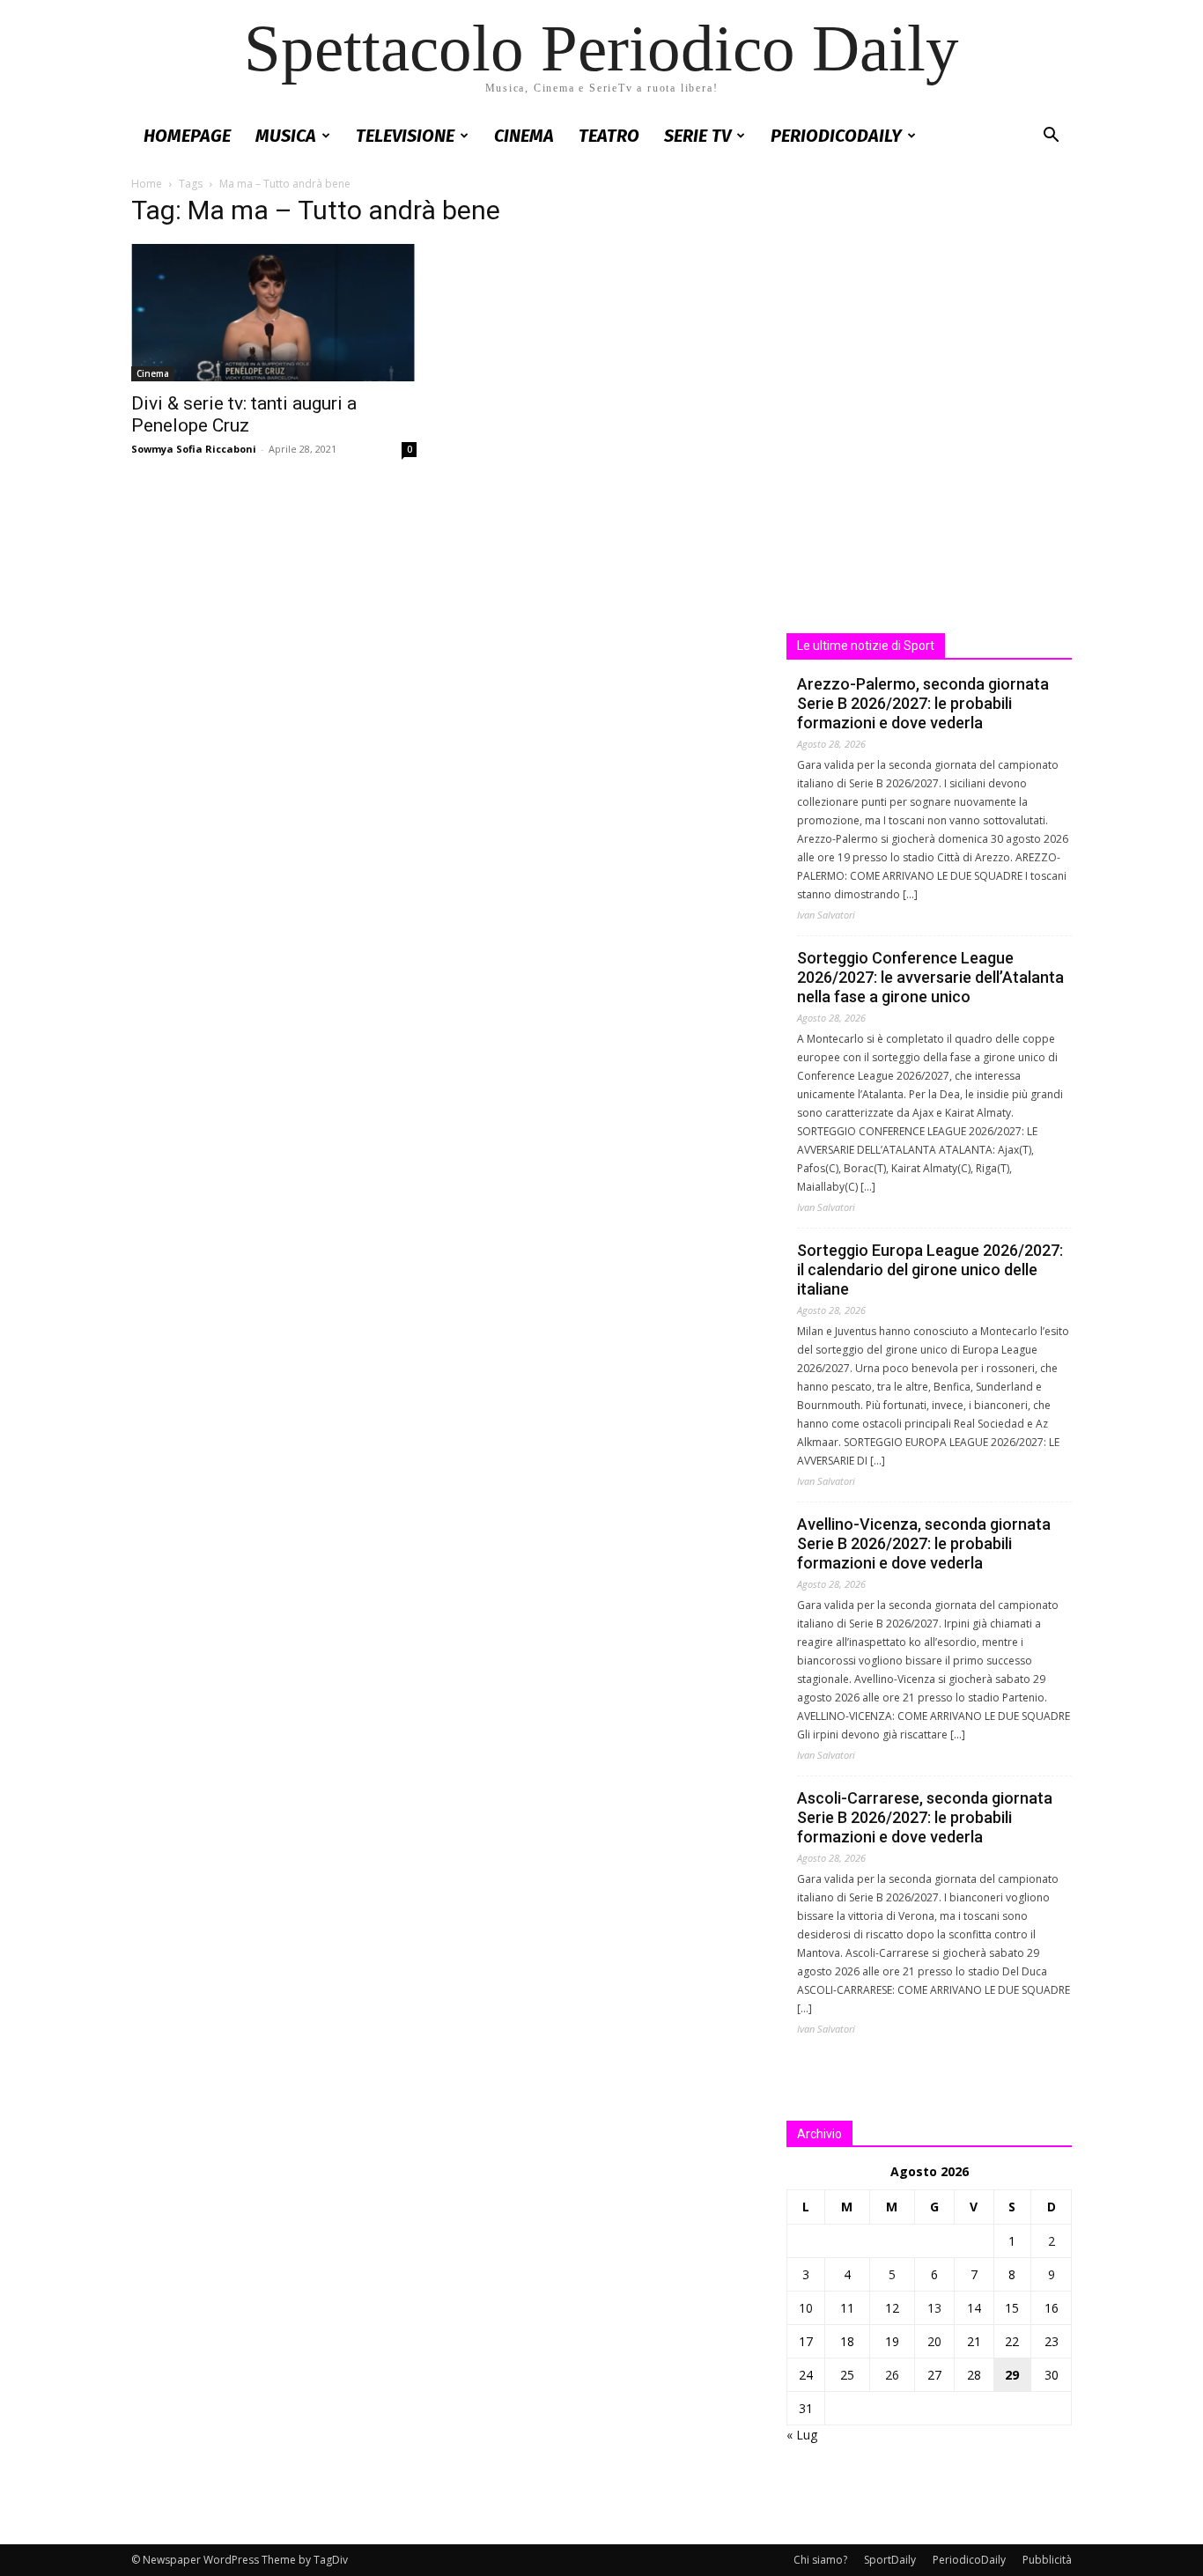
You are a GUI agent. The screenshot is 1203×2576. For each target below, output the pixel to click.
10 (806, 2308)
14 (974, 2308)
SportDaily (890, 2560)
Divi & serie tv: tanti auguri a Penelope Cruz (244, 414)
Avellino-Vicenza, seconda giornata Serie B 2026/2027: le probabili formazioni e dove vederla (924, 1543)
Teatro (609, 136)
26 (892, 2375)
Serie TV (697, 136)
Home (147, 184)
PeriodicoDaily (836, 136)
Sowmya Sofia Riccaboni (194, 449)
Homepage (187, 136)
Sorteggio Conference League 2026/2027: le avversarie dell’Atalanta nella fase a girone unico (930, 977)
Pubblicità (1047, 2560)
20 (934, 2341)
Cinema (524, 136)
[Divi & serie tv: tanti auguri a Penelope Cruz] (274, 313)
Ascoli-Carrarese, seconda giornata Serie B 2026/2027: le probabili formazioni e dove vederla (925, 1817)
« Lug (802, 2435)
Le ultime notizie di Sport (866, 646)
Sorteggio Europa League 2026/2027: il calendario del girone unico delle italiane (930, 1270)
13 (934, 2308)
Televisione (405, 136)
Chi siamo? (820, 2560)
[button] (1051, 137)
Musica (286, 136)
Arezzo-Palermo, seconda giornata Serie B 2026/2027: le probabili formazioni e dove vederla (923, 703)
